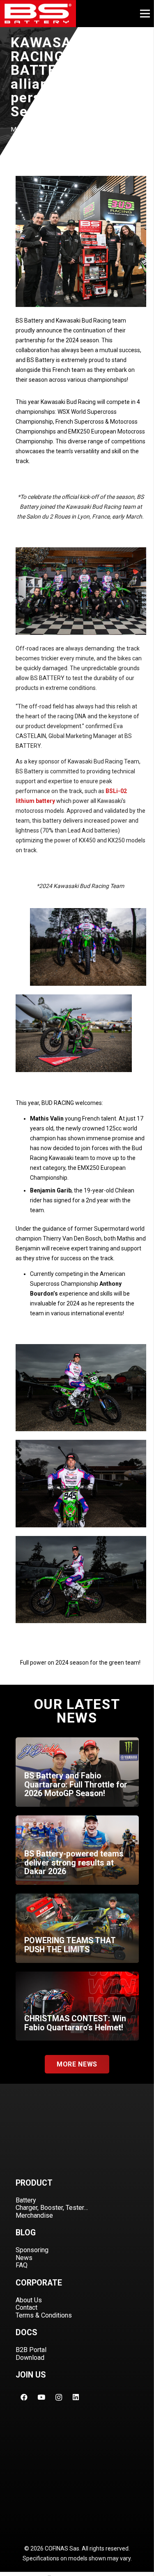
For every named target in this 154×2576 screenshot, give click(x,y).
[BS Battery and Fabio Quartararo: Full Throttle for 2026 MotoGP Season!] (77, 1772)
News (24, 2258)
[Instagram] (59, 2397)
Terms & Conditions (44, 2315)
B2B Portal (31, 2350)
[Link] (38, 14)
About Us (29, 2300)
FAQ (22, 2265)
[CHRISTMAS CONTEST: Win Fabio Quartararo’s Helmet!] (77, 2006)
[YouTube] (41, 2397)
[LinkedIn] (76, 2397)
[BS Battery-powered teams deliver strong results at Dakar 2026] (77, 1850)
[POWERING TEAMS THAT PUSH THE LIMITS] (77, 1928)
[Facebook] (24, 2397)
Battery (26, 2200)
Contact (26, 2307)
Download (30, 2358)
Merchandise (34, 2215)
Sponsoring (32, 2250)
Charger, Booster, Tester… (52, 2208)
